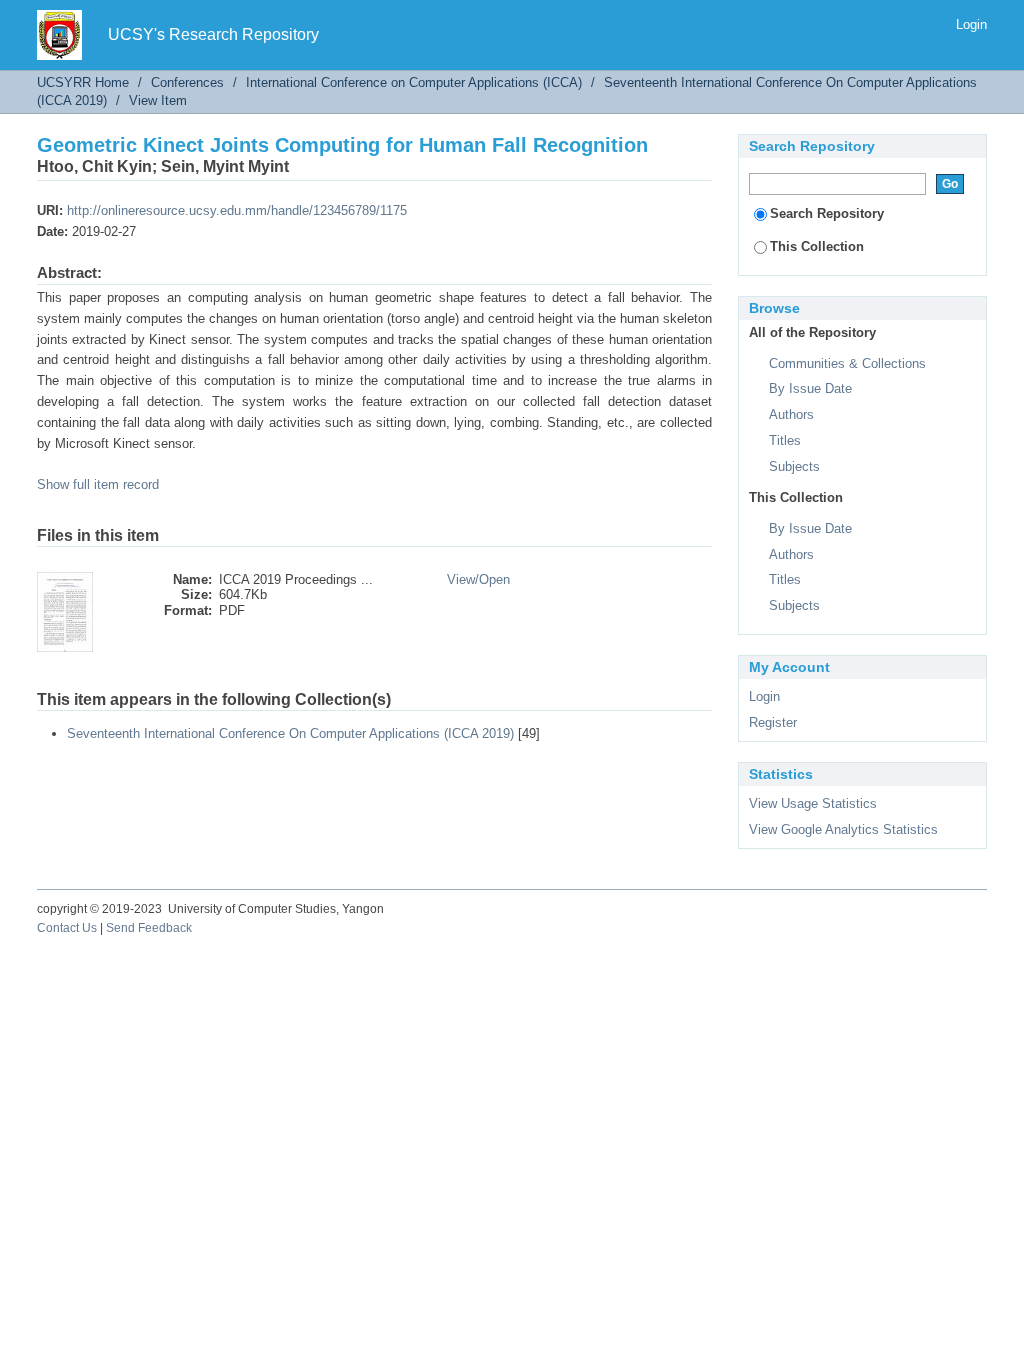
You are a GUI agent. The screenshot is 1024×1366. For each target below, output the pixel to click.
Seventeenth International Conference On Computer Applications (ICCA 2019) (290, 733)
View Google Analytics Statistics (843, 829)
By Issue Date (810, 388)
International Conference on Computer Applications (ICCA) (414, 82)
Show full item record (98, 484)
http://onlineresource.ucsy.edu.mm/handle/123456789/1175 (237, 210)
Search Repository (827, 213)
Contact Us (67, 928)
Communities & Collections (847, 363)
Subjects (794, 466)
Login (971, 24)
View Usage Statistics (813, 803)
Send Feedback (149, 928)
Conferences (187, 82)
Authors (791, 414)
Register (773, 722)
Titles (785, 440)
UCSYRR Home (83, 82)
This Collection (817, 246)
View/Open (478, 579)
